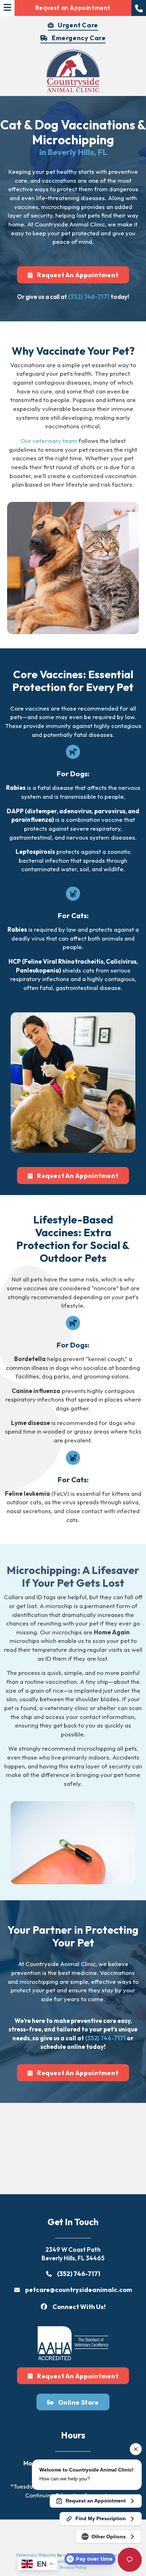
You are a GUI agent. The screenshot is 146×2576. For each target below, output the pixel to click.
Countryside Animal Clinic (70, 224)
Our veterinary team (49, 441)
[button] (139, 8)
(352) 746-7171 (89, 297)
